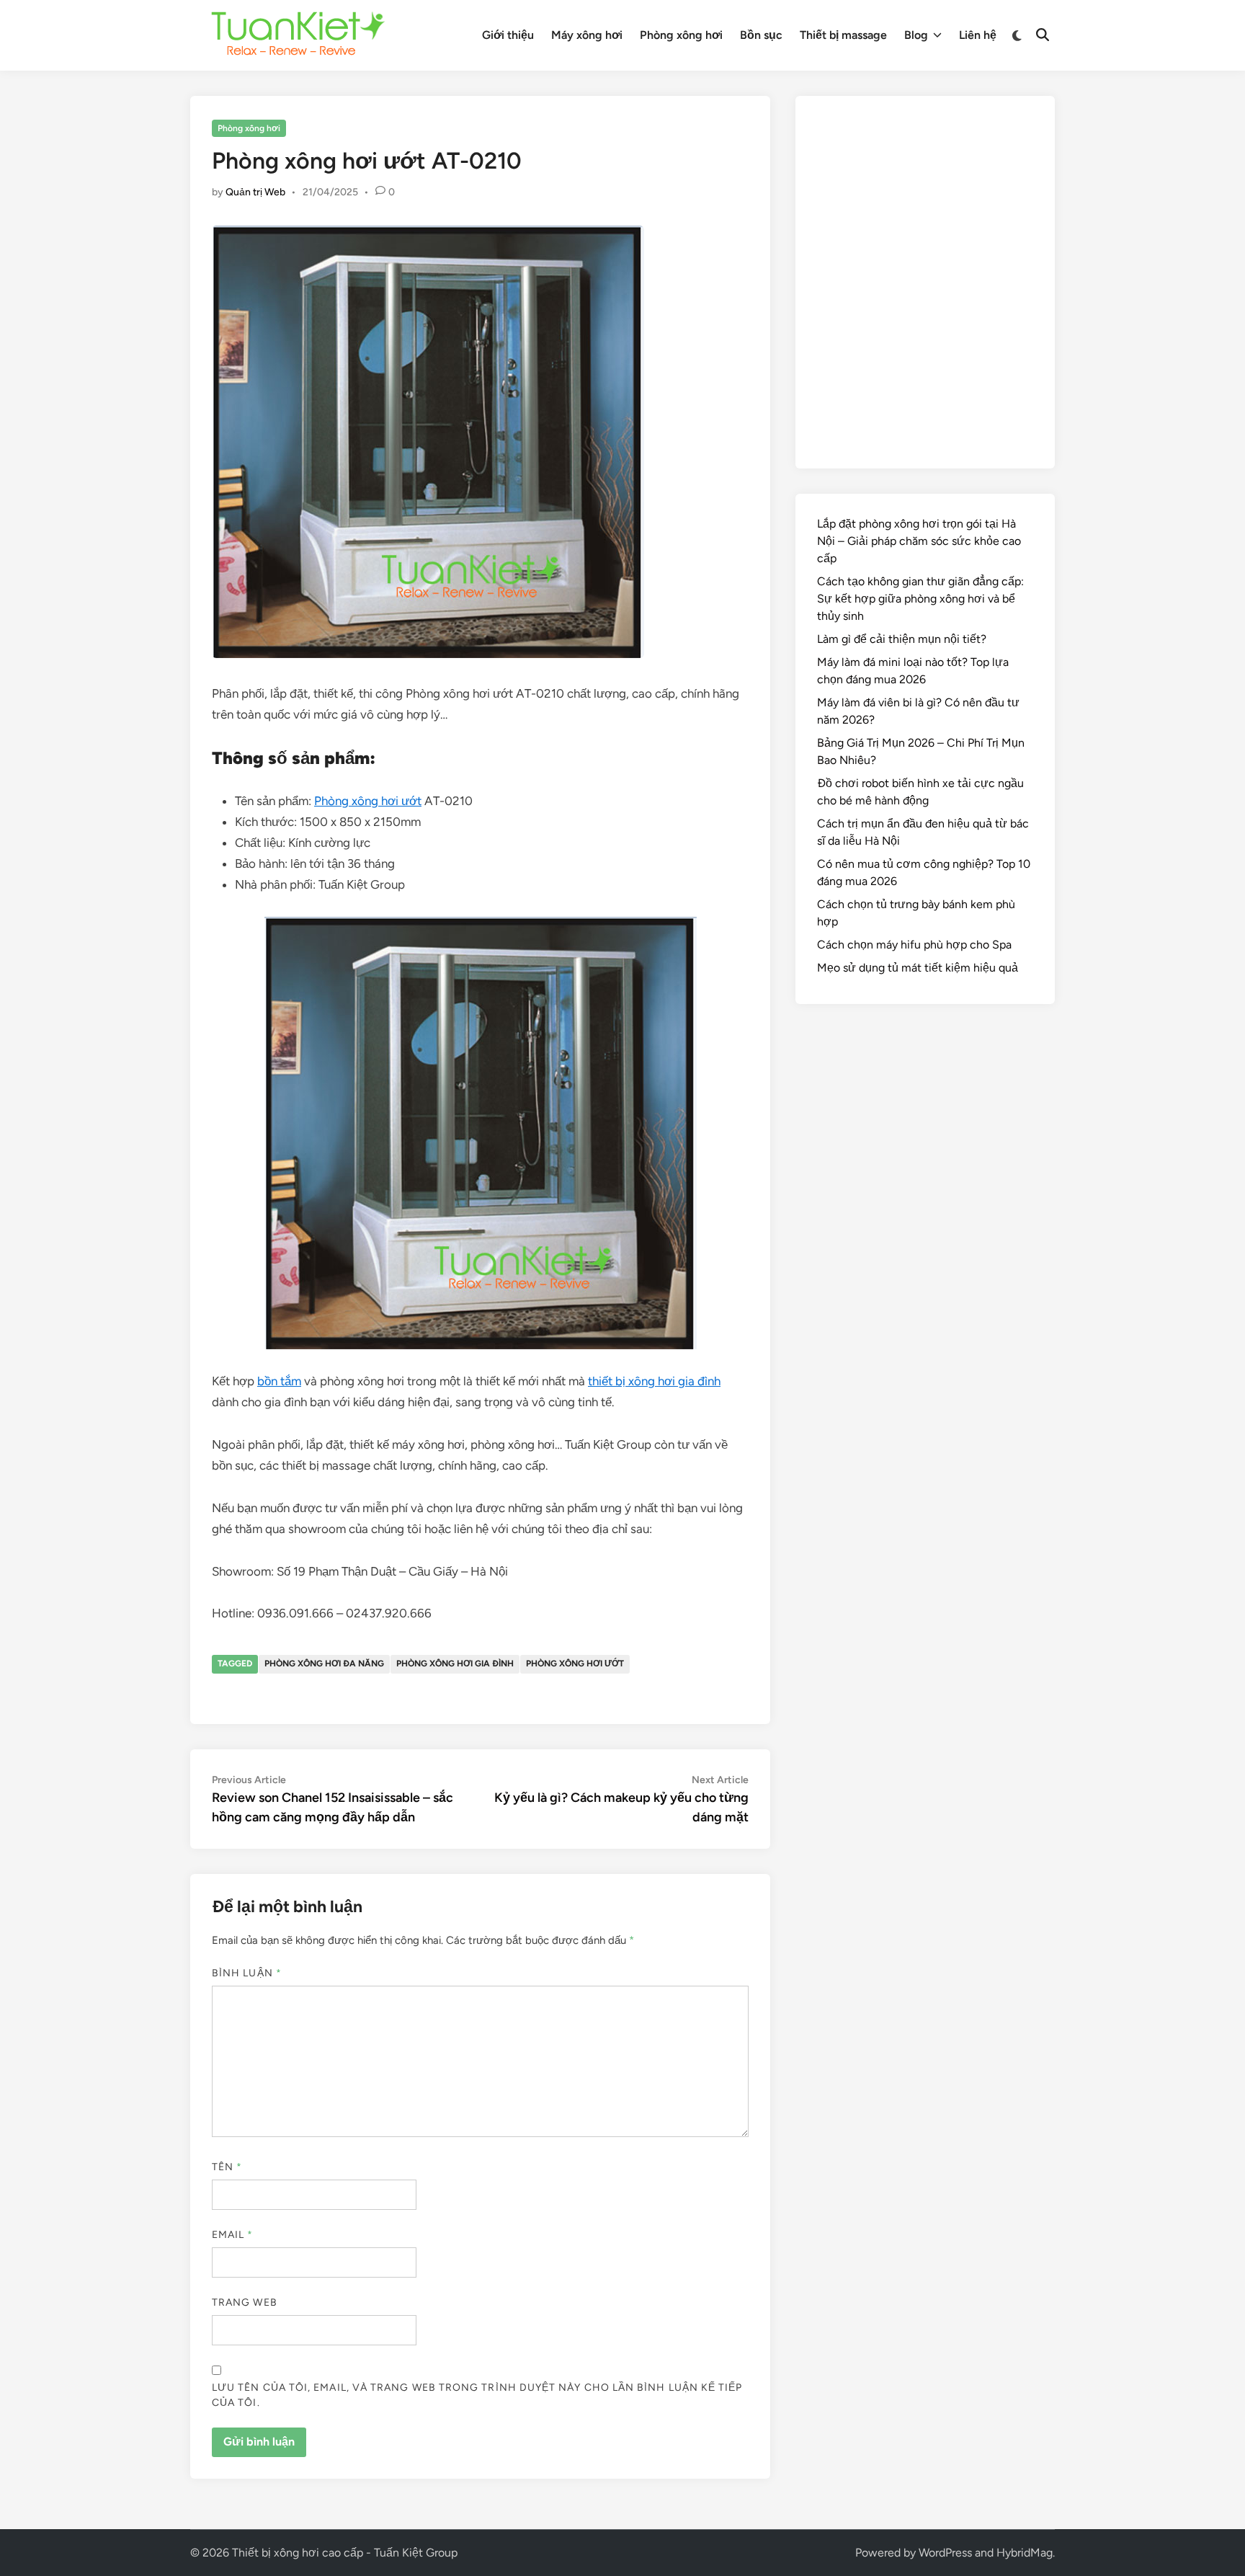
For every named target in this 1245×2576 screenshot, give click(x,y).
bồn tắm (279, 1381)
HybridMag (1025, 2553)
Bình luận (247, 1973)
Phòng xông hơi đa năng (324, 1664)
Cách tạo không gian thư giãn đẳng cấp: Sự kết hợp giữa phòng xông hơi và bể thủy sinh (920, 599)
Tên (227, 2167)
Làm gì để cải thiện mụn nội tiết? (902, 639)
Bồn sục (761, 35)
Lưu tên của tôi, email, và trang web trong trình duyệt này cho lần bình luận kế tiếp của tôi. (477, 2395)
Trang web (245, 2302)
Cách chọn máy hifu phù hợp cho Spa (914, 945)
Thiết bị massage (843, 35)
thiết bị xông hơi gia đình (654, 1381)
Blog (916, 35)
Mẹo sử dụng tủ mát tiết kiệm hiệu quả (918, 968)
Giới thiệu (508, 35)
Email (233, 2235)
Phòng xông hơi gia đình (455, 1664)
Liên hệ (978, 35)
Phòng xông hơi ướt (368, 801)
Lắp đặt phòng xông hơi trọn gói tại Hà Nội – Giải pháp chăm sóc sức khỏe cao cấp (919, 541)
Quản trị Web (255, 192)
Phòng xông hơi (681, 35)
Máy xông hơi (587, 35)
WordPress (945, 2553)
